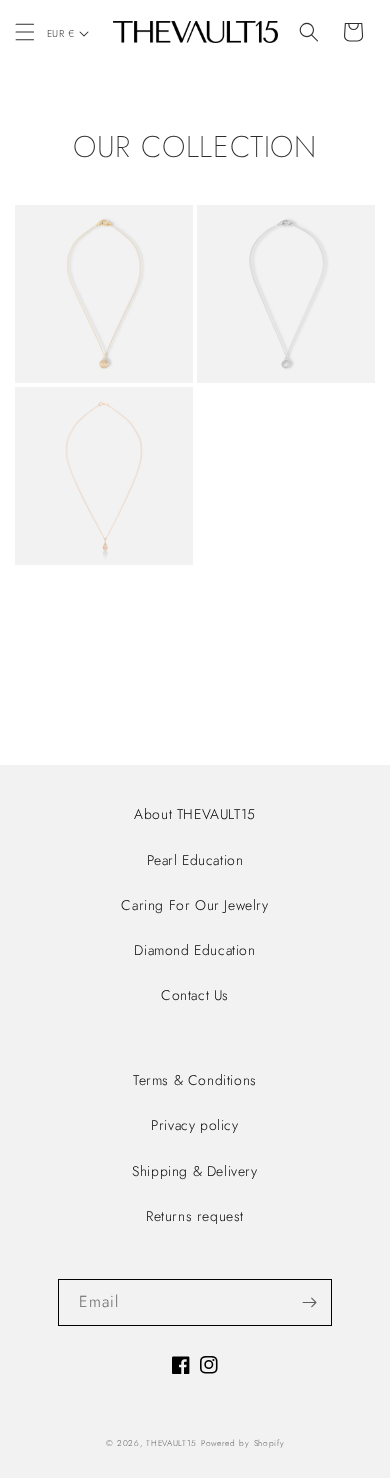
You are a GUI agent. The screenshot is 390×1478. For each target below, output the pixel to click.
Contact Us (195, 995)
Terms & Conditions (195, 1080)
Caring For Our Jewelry (194, 905)
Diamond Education (194, 950)
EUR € (60, 33)
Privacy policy (194, 1125)
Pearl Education (195, 860)
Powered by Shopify (243, 1443)
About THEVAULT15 (195, 814)
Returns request (195, 1216)
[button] (25, 32)
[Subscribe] (309, 1302)
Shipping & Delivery (194, 1171)
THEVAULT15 (171, 1443)
